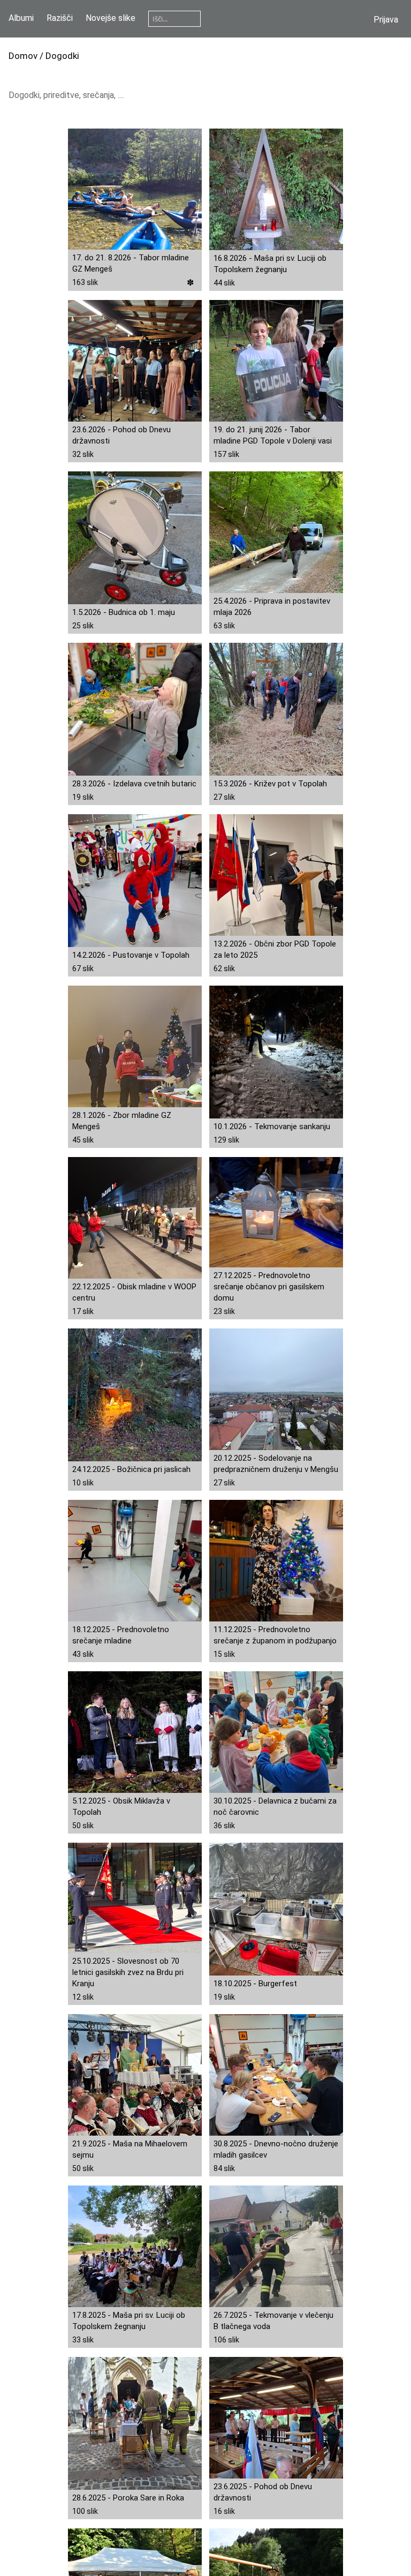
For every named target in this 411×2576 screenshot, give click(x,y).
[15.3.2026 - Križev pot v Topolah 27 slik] (276, 710)
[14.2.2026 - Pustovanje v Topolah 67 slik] (135, 881)
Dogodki (62, 56)
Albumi (21, 18)
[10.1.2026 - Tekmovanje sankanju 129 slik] (276, 1053)
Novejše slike (111, 18)
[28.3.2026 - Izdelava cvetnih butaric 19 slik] (135, 710)
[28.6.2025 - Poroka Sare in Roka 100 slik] (135, 2424)
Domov (23, 56)
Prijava (386, 20)
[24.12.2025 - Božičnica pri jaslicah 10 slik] (135, 1395)
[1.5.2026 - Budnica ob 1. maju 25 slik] (135, 538)
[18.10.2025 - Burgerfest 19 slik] (276, 1910)
